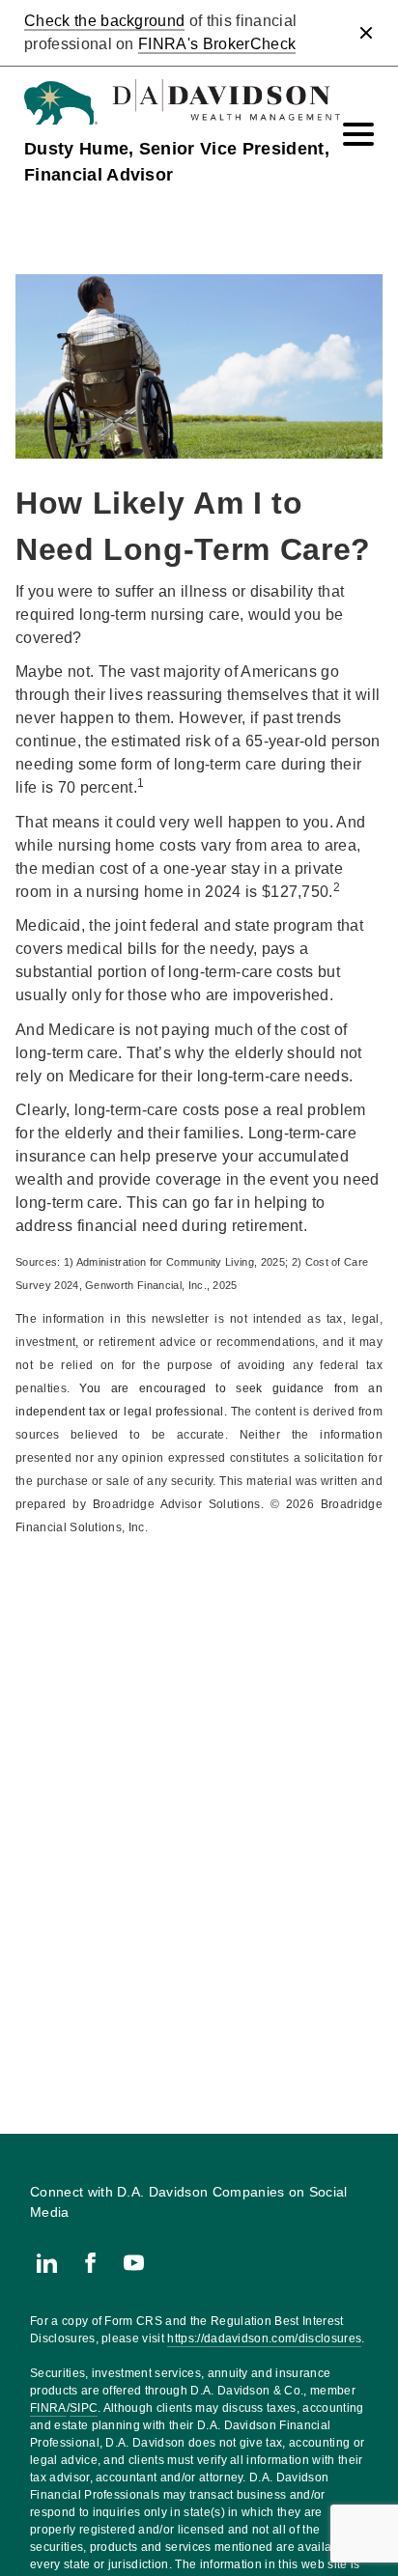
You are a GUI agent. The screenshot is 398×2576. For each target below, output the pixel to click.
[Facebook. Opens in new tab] (90, 2263)
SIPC (84, 2408)
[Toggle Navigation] (358, 134)
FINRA (48, 2408)
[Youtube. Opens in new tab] (134, 2263)
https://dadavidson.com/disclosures (264, 2338)
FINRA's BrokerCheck (217, 44)
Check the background (104, 21)
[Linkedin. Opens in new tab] (47, 2263)
